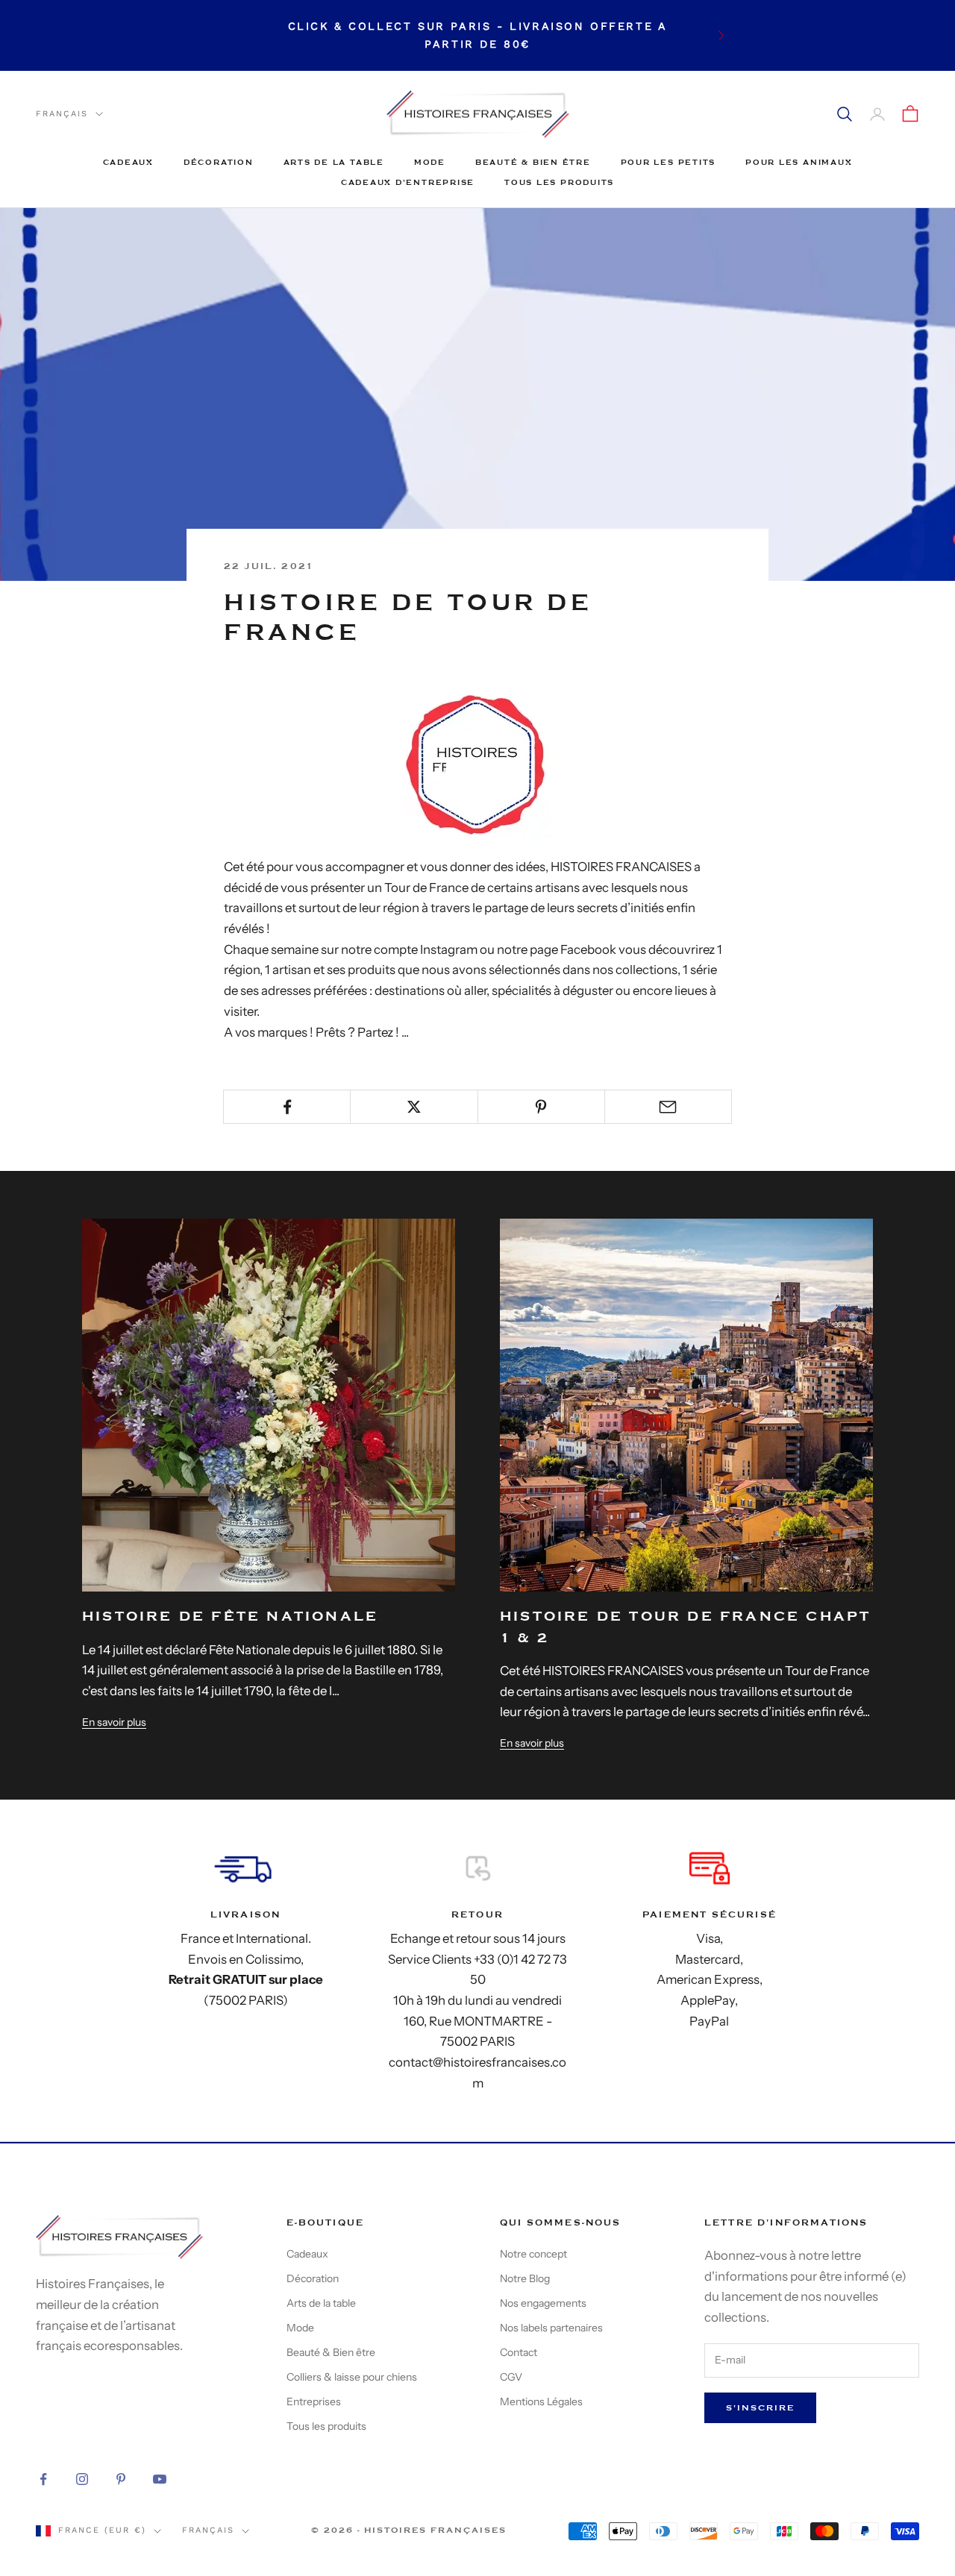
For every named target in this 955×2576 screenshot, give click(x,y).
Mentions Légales (541, 2401)
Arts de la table (334, 162)
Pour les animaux (799, 162)
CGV (511, 2377)
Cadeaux (128, 162)
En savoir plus (114, 1722)
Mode (430, 162)
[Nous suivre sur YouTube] (160, 2479)
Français (62, 114)
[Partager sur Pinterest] (541, 1107)
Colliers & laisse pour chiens (352, 2377)
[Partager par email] (668, 1107)
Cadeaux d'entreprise (408, 182)
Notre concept (533, 2254)
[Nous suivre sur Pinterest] (121, 2479)
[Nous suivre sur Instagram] (82, 2479)
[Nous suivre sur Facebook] (43, 2479)
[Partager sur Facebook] (287, 1107)
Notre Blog (525, 2278)
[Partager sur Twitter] (414, 1107)
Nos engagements (543, 2303)
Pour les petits (668, 162)
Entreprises (314, 2401)
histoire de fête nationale (230, 1617)
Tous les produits (559, 182)
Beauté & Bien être (533, 162)
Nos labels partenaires (551, 2328)
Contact (519, 2352)
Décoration (219, 162)
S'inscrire (760, 2408)
